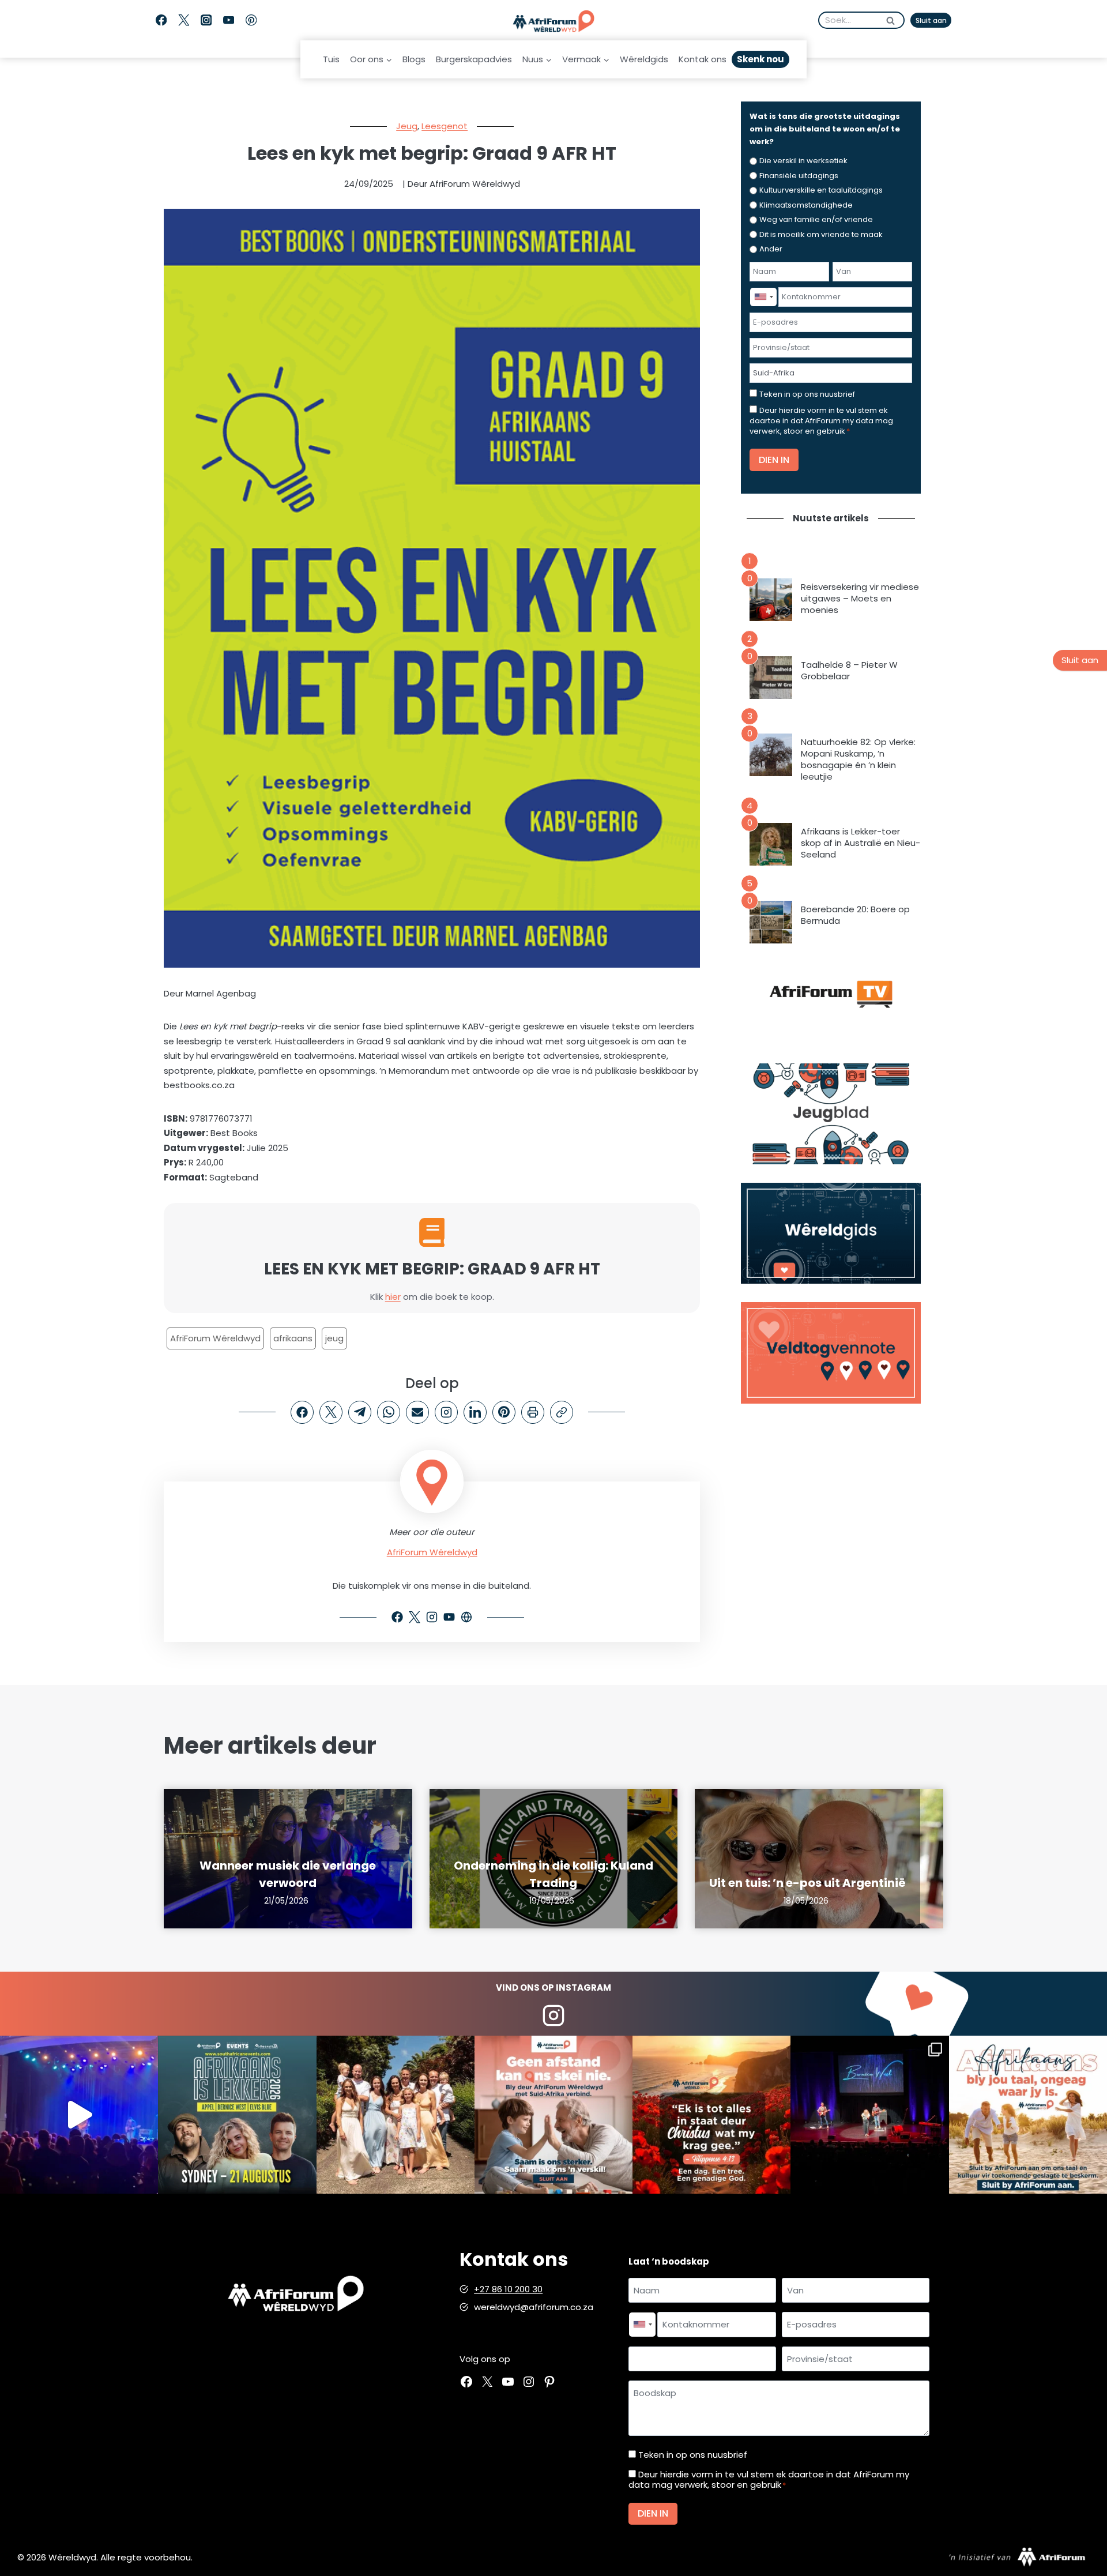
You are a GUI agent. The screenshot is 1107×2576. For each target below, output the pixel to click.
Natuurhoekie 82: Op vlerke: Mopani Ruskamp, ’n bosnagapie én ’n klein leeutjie (858, 759)
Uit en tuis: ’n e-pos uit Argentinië (807, 1883)
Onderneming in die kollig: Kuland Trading (553, 1874)
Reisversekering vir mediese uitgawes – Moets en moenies (860, 599)
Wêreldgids (644, 59)
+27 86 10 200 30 (508, 2289)
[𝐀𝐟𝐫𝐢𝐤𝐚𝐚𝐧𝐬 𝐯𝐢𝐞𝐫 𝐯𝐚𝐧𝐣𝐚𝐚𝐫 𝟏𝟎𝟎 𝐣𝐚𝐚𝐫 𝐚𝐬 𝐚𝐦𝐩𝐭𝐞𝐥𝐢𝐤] (1028, 2115)
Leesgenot (445, 126)
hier (393, 1297)
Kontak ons (703, 59)
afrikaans (293, 1338)
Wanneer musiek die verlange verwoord (288, 1874)
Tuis (331, 59)
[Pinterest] (251, 20)
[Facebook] (161, 20)
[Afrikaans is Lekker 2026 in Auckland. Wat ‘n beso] (869, 2115)
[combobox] (763, 297)
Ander (771, 249)
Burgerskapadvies (474, 59)
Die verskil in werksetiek (803, 161)
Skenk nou (760, 59)
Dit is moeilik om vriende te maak (821, 234)
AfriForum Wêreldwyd (215, 1338)
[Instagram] (206, 20)
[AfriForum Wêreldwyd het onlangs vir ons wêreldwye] (396, 2115)
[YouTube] (229, 20)
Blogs (414, 59)
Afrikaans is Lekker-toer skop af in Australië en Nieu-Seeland (861, 843)
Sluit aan (931, 20)
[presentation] (771, 600)
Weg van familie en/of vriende (816, 219)
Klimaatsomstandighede (806, 205)
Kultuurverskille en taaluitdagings (821, 190)
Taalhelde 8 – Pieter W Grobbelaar (849, 671)
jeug (334, 1338)
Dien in (774, 460)
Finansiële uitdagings (799, 176)
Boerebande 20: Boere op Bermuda (855, 915)
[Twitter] (184, 20)
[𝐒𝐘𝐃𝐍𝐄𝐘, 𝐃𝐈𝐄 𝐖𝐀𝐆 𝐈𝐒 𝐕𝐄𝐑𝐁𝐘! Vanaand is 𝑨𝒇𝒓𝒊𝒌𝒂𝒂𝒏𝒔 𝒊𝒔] (237, 2115)
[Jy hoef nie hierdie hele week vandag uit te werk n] (711, 2115)
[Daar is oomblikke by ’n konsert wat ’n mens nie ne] (79, 2115)
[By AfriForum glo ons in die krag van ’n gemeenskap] (553, 2115)
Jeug (407, 126)
